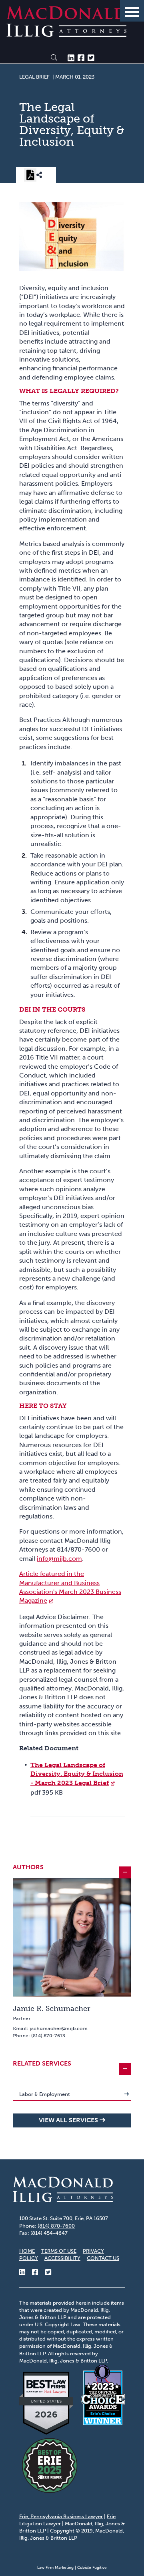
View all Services (68, 2120)
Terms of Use (59, 2251)
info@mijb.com (59, 1559)
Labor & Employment (45, 2094)
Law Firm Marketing (55, 2568)
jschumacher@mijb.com (59, 2028)
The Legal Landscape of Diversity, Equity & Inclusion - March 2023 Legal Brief (77, 1774)
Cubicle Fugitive (92, 2568)
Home (27, 2251)
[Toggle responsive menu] (132, 11)
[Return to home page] (66, 35)
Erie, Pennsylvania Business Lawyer (61, 2516)
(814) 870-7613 (48, 2036)
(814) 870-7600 (56, 2226)
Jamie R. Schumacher (52, 2009)
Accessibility (62, 2258)
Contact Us (103, 2258)
